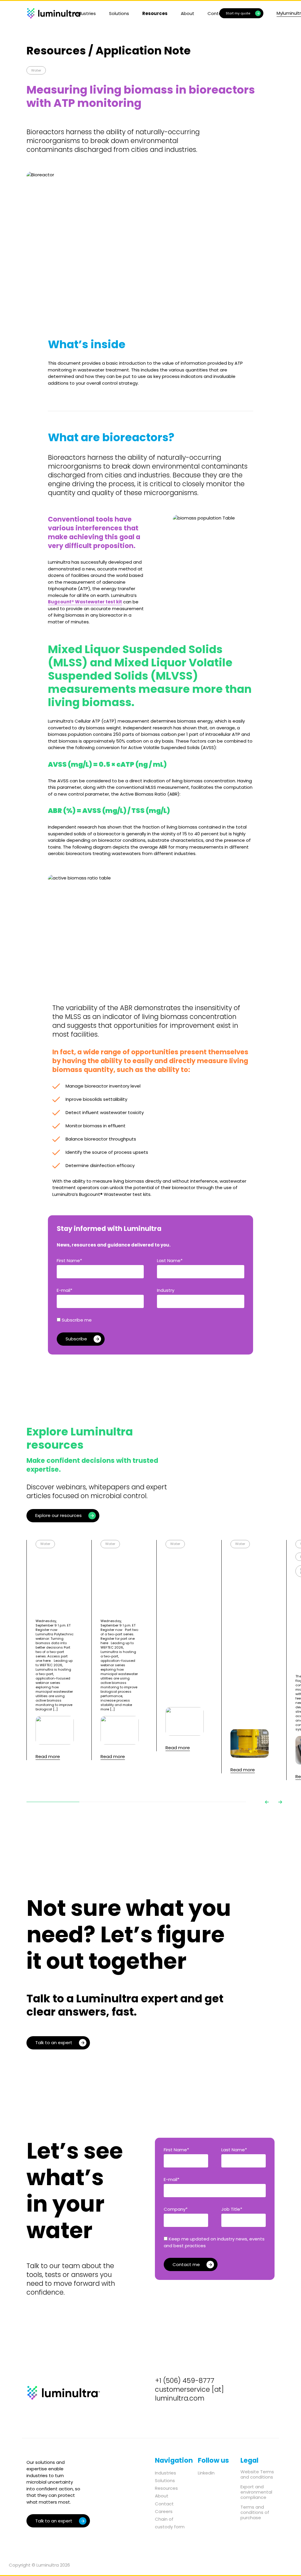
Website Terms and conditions (257, 2474)
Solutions (119, 13)
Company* (176, 2209)
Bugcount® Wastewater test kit (85, 602)
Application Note (143, 51)
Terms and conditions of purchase (255, 2512)
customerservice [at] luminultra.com (189, 2394)
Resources (155, 13)
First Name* (69, 1260)
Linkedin (206, 2473)
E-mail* (65, 1290)
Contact (164, 2504)
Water (36, 70)
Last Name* (170, 1260)
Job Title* (232, 2209)
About (188, 13)
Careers (164, 2511)
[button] (267, 1802)
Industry (166, 1290)
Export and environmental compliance (256, 2492)
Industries (85, 13)
